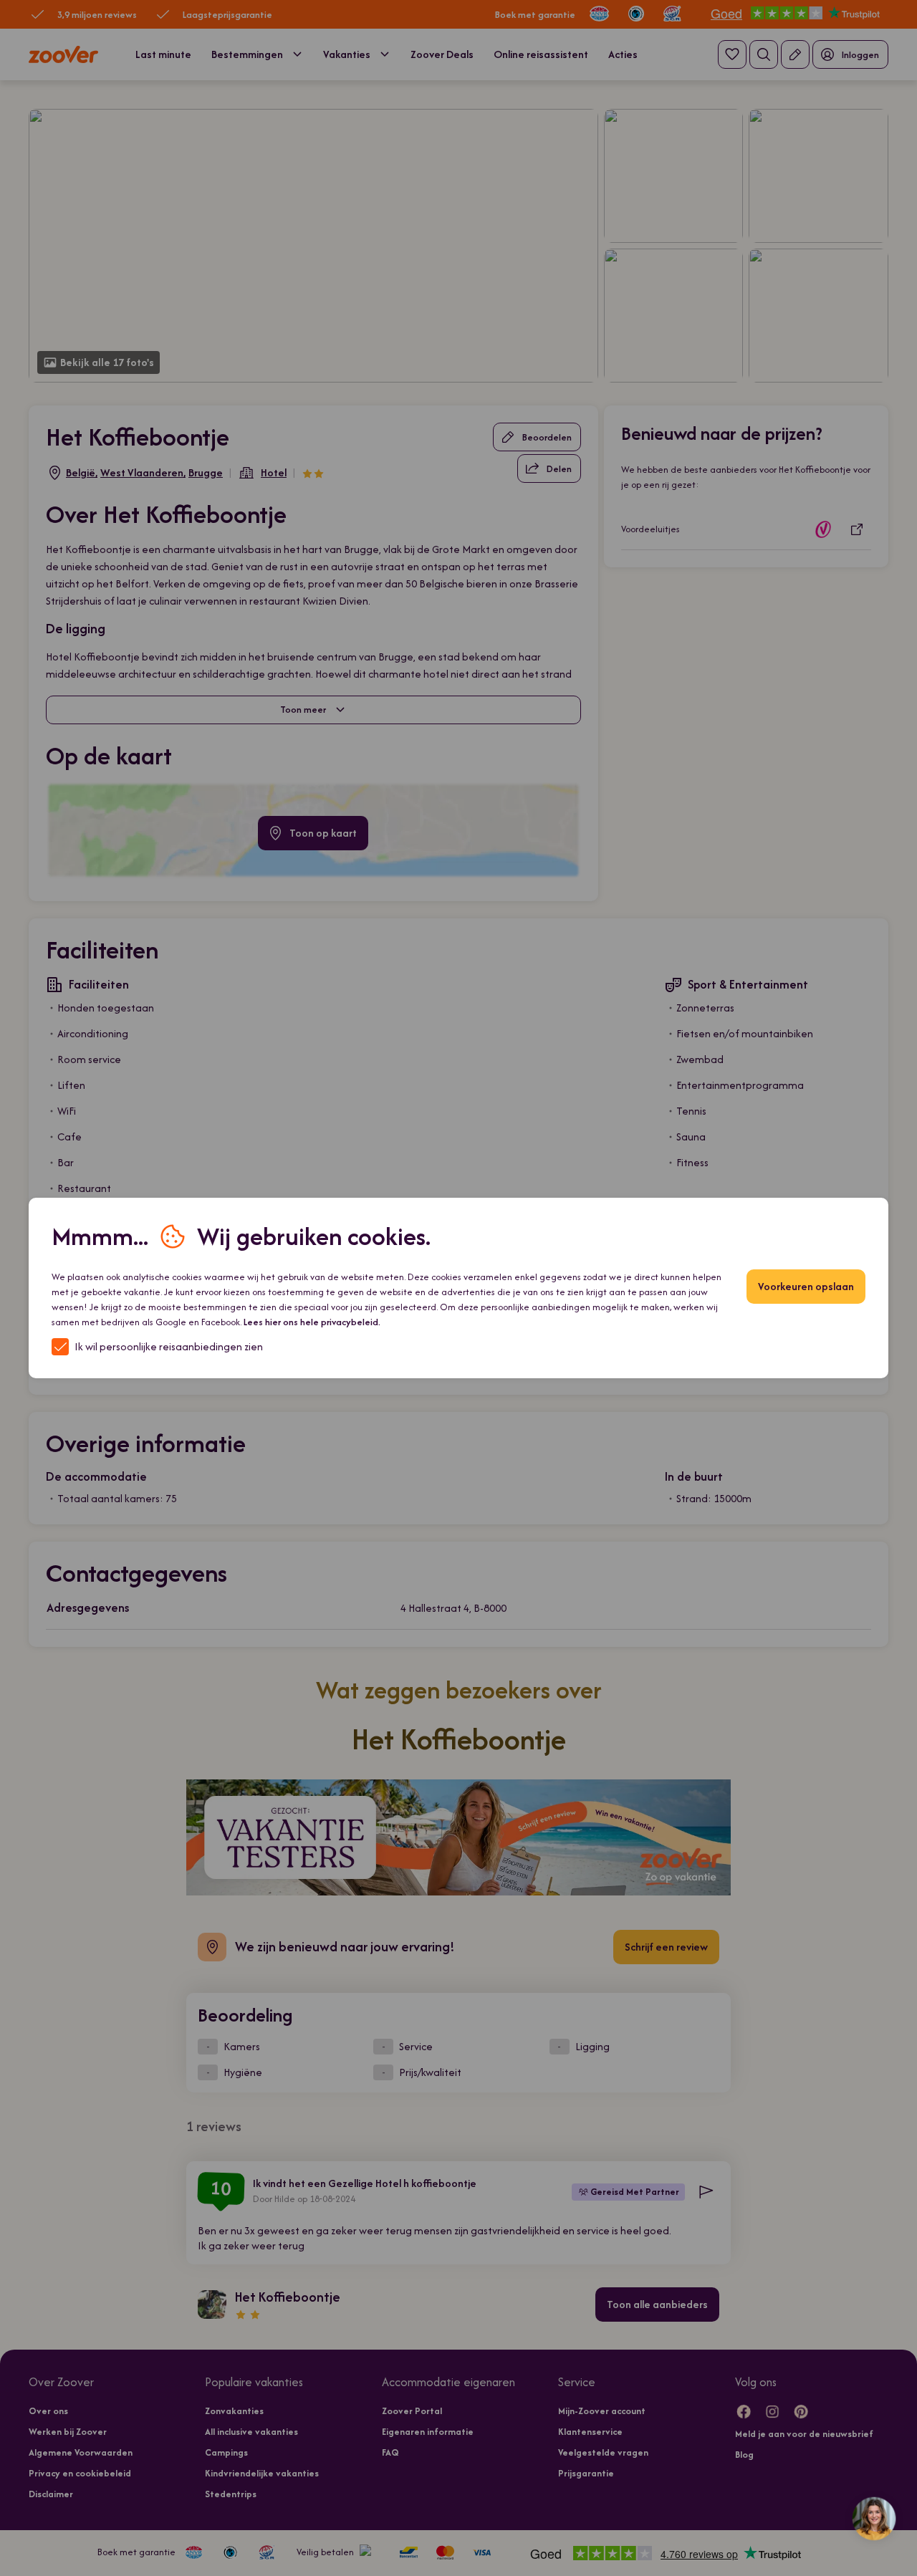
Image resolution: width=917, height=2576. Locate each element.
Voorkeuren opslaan (806, 1286)
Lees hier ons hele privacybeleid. (312, 1322)
